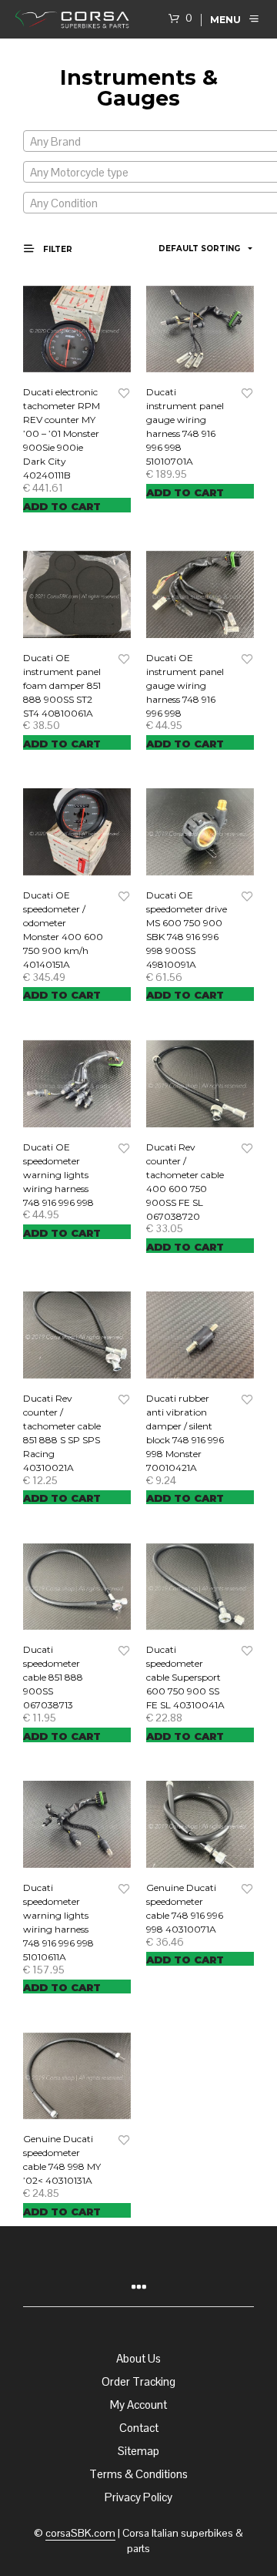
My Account (138, 2405)
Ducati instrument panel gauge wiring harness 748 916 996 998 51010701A (185, 427)
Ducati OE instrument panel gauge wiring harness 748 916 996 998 (185, 685)
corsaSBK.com (80, 2534)
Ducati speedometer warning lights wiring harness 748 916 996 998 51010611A (58, 1922)
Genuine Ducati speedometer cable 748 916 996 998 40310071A (185, 1908)
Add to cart (62, 506)
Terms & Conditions (138, 2474)
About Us (138, 2358)
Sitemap (138, 2451)
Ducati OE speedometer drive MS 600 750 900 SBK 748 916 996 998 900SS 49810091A (187, 930)
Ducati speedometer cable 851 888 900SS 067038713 (53, 1677)
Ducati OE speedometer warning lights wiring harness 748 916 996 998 (58, 1175)
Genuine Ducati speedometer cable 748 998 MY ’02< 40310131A (62, 2160)
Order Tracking (138, 2381)
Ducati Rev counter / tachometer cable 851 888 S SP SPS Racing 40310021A (62, 1433)
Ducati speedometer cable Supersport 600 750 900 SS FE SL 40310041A (185, 1677)
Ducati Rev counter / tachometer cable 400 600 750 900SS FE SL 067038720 (185, 1182)
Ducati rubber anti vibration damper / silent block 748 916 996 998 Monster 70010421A (185, 1433)
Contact (139, 2428)
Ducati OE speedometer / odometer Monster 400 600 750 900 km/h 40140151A (63, 930)
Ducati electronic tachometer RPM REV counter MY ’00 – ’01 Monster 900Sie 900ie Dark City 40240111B (62, 433)
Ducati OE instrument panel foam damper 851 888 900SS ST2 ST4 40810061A (62, 685)
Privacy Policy (138, 2497)
